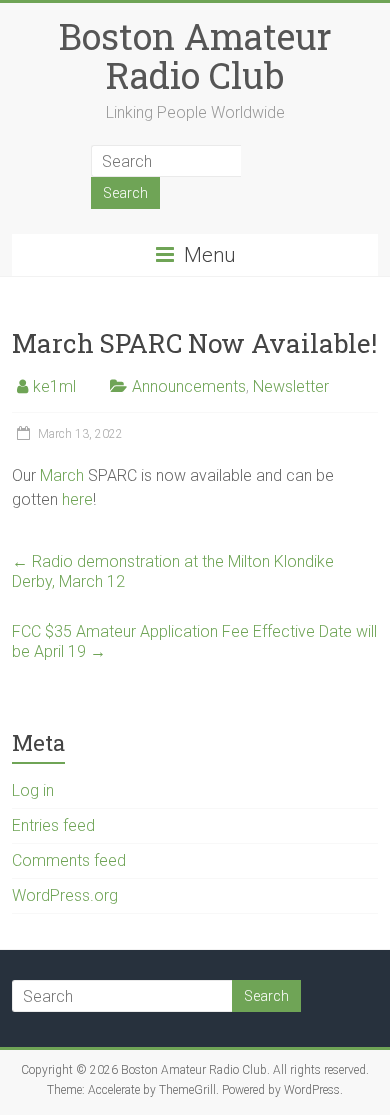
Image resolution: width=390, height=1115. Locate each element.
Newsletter (291, 386)
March (64, 475)
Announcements (189, 386)
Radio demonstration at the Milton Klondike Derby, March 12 (173, 571)
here (77, 499)
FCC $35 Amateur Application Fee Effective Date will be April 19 (194, 641)
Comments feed (69, 860)
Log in (33, 790)
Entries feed (53, 825)
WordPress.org (65, 895)
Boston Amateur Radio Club (195, 55)
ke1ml (54, 386)
